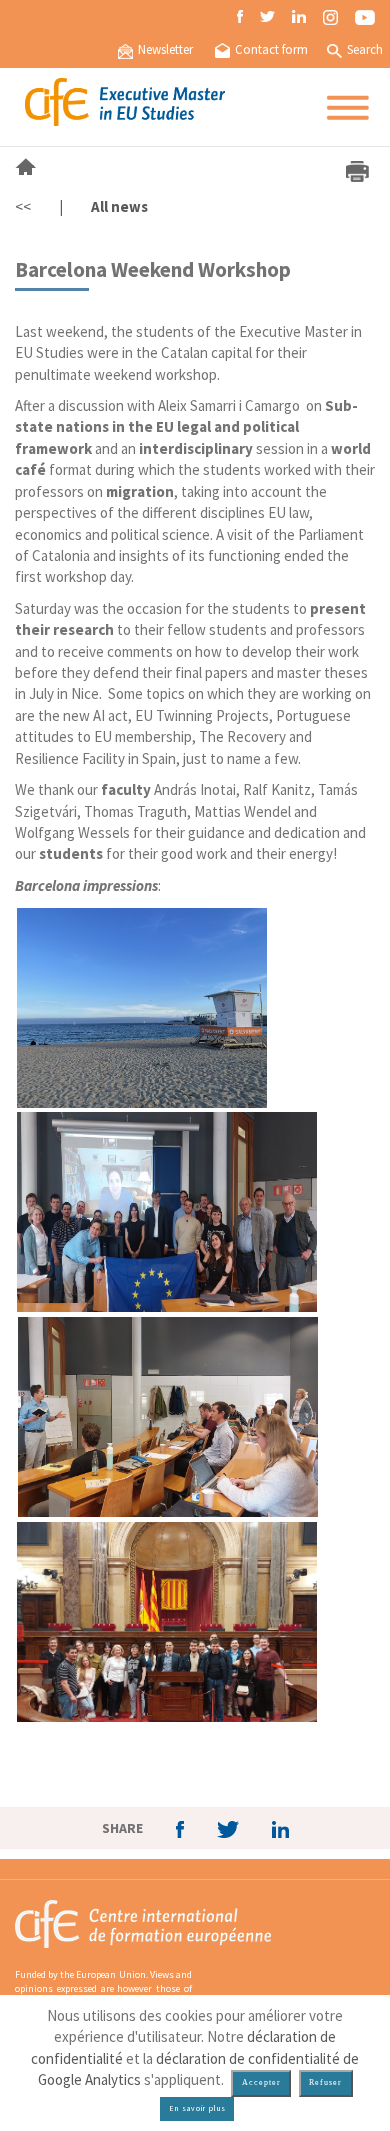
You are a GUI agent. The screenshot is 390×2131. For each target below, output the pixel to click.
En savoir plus (197, 2108)
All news (119, 206)
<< (23, 206)
